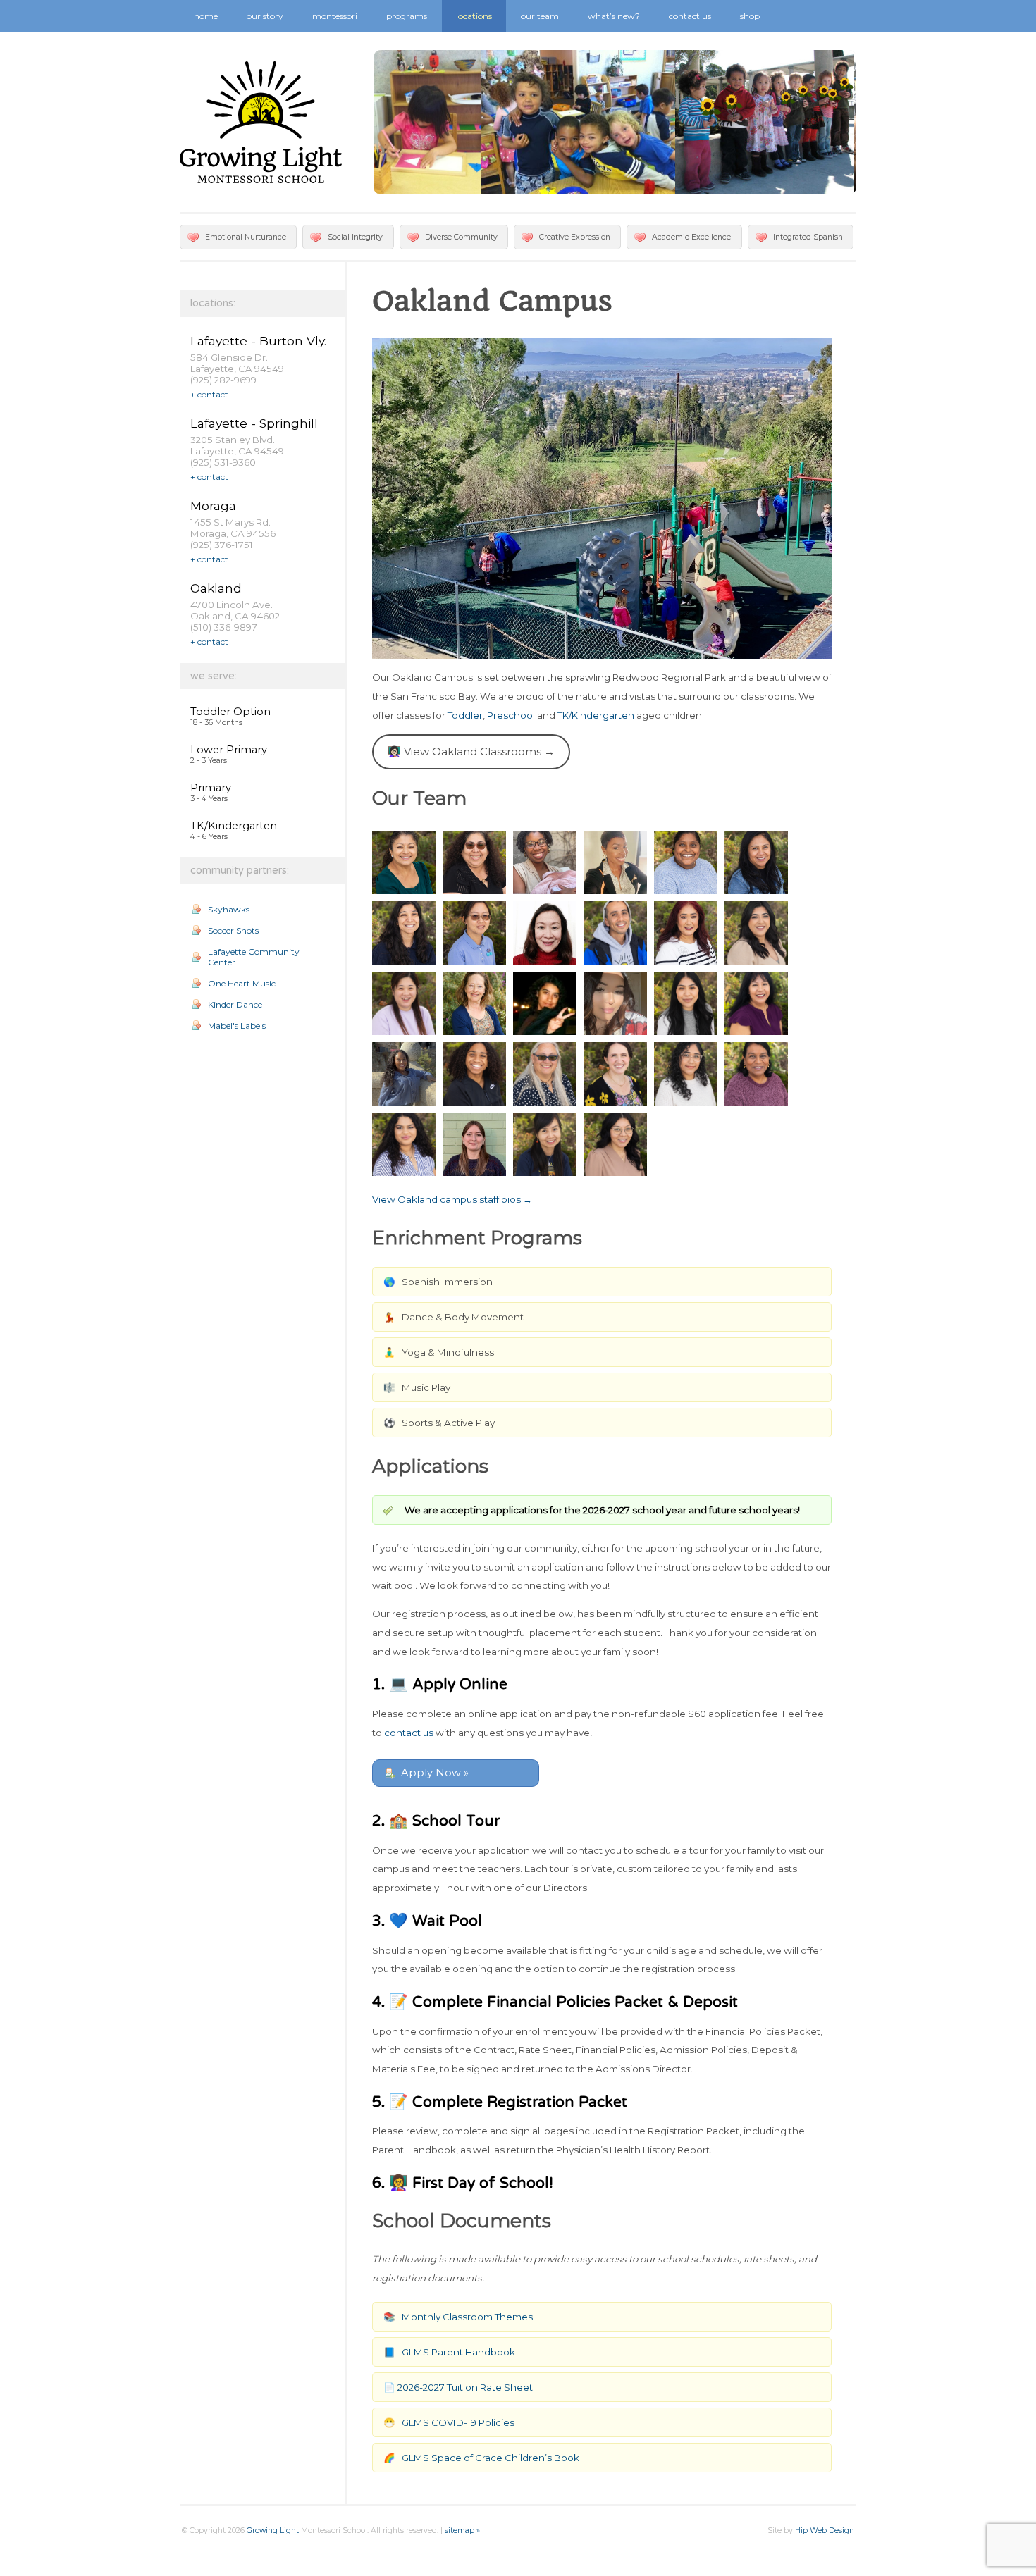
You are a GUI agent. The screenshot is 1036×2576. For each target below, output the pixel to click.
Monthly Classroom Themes (467, 2317)
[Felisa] (545, 933)
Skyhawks (229, 909)
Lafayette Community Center (254, 957)
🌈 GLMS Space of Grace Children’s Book (481, 2458)
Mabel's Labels (237, 1026)
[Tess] (474, 1144)
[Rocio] (686, 1074)
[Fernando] (615, 933)
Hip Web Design (825, 2531)
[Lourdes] (756, 1003)
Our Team (540, 16)
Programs (407, 16)
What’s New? (614, 16)
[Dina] (756, 862)
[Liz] (686, 1003)
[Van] (545, 1144)
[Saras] (756, 1074)
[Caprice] (545, 862)
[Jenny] (756, 933)
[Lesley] (615, 1003)
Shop (750, 16)
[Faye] (474, 933)
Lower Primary (229, 750)
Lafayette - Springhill (254, 423)
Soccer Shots (233, 930)
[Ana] (404, 862)
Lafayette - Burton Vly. (258, 341)
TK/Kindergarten (234, 826)
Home (206, 16)
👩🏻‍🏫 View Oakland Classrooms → (471, 751)
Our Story (265, 16)
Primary (211, 788)
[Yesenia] (615, 1144)
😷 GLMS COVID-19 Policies (449, 2422)
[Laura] (474, 1003)
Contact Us (690, 16)
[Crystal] (615, 862)
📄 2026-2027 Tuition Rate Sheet (458, 2387)
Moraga (213, 506)
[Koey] (404, 1003)
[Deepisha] (686, 862)
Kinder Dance (235, 1004)
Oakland (216, 588)
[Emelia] (404, 933)
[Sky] (404, 1144)
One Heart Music (242, 983)
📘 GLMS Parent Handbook (449, 2352)
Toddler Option (230, 712)
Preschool (511, 715)
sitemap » (462, 2531)
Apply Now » (435, 1773)
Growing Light (273, 2531)
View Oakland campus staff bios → (452, 1199)
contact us (409, 1733)
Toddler (465, 715)
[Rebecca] (545, 1074)
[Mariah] (404, 1074)
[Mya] (474, 1074)
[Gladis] (686, 933)
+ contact (209, 394)
